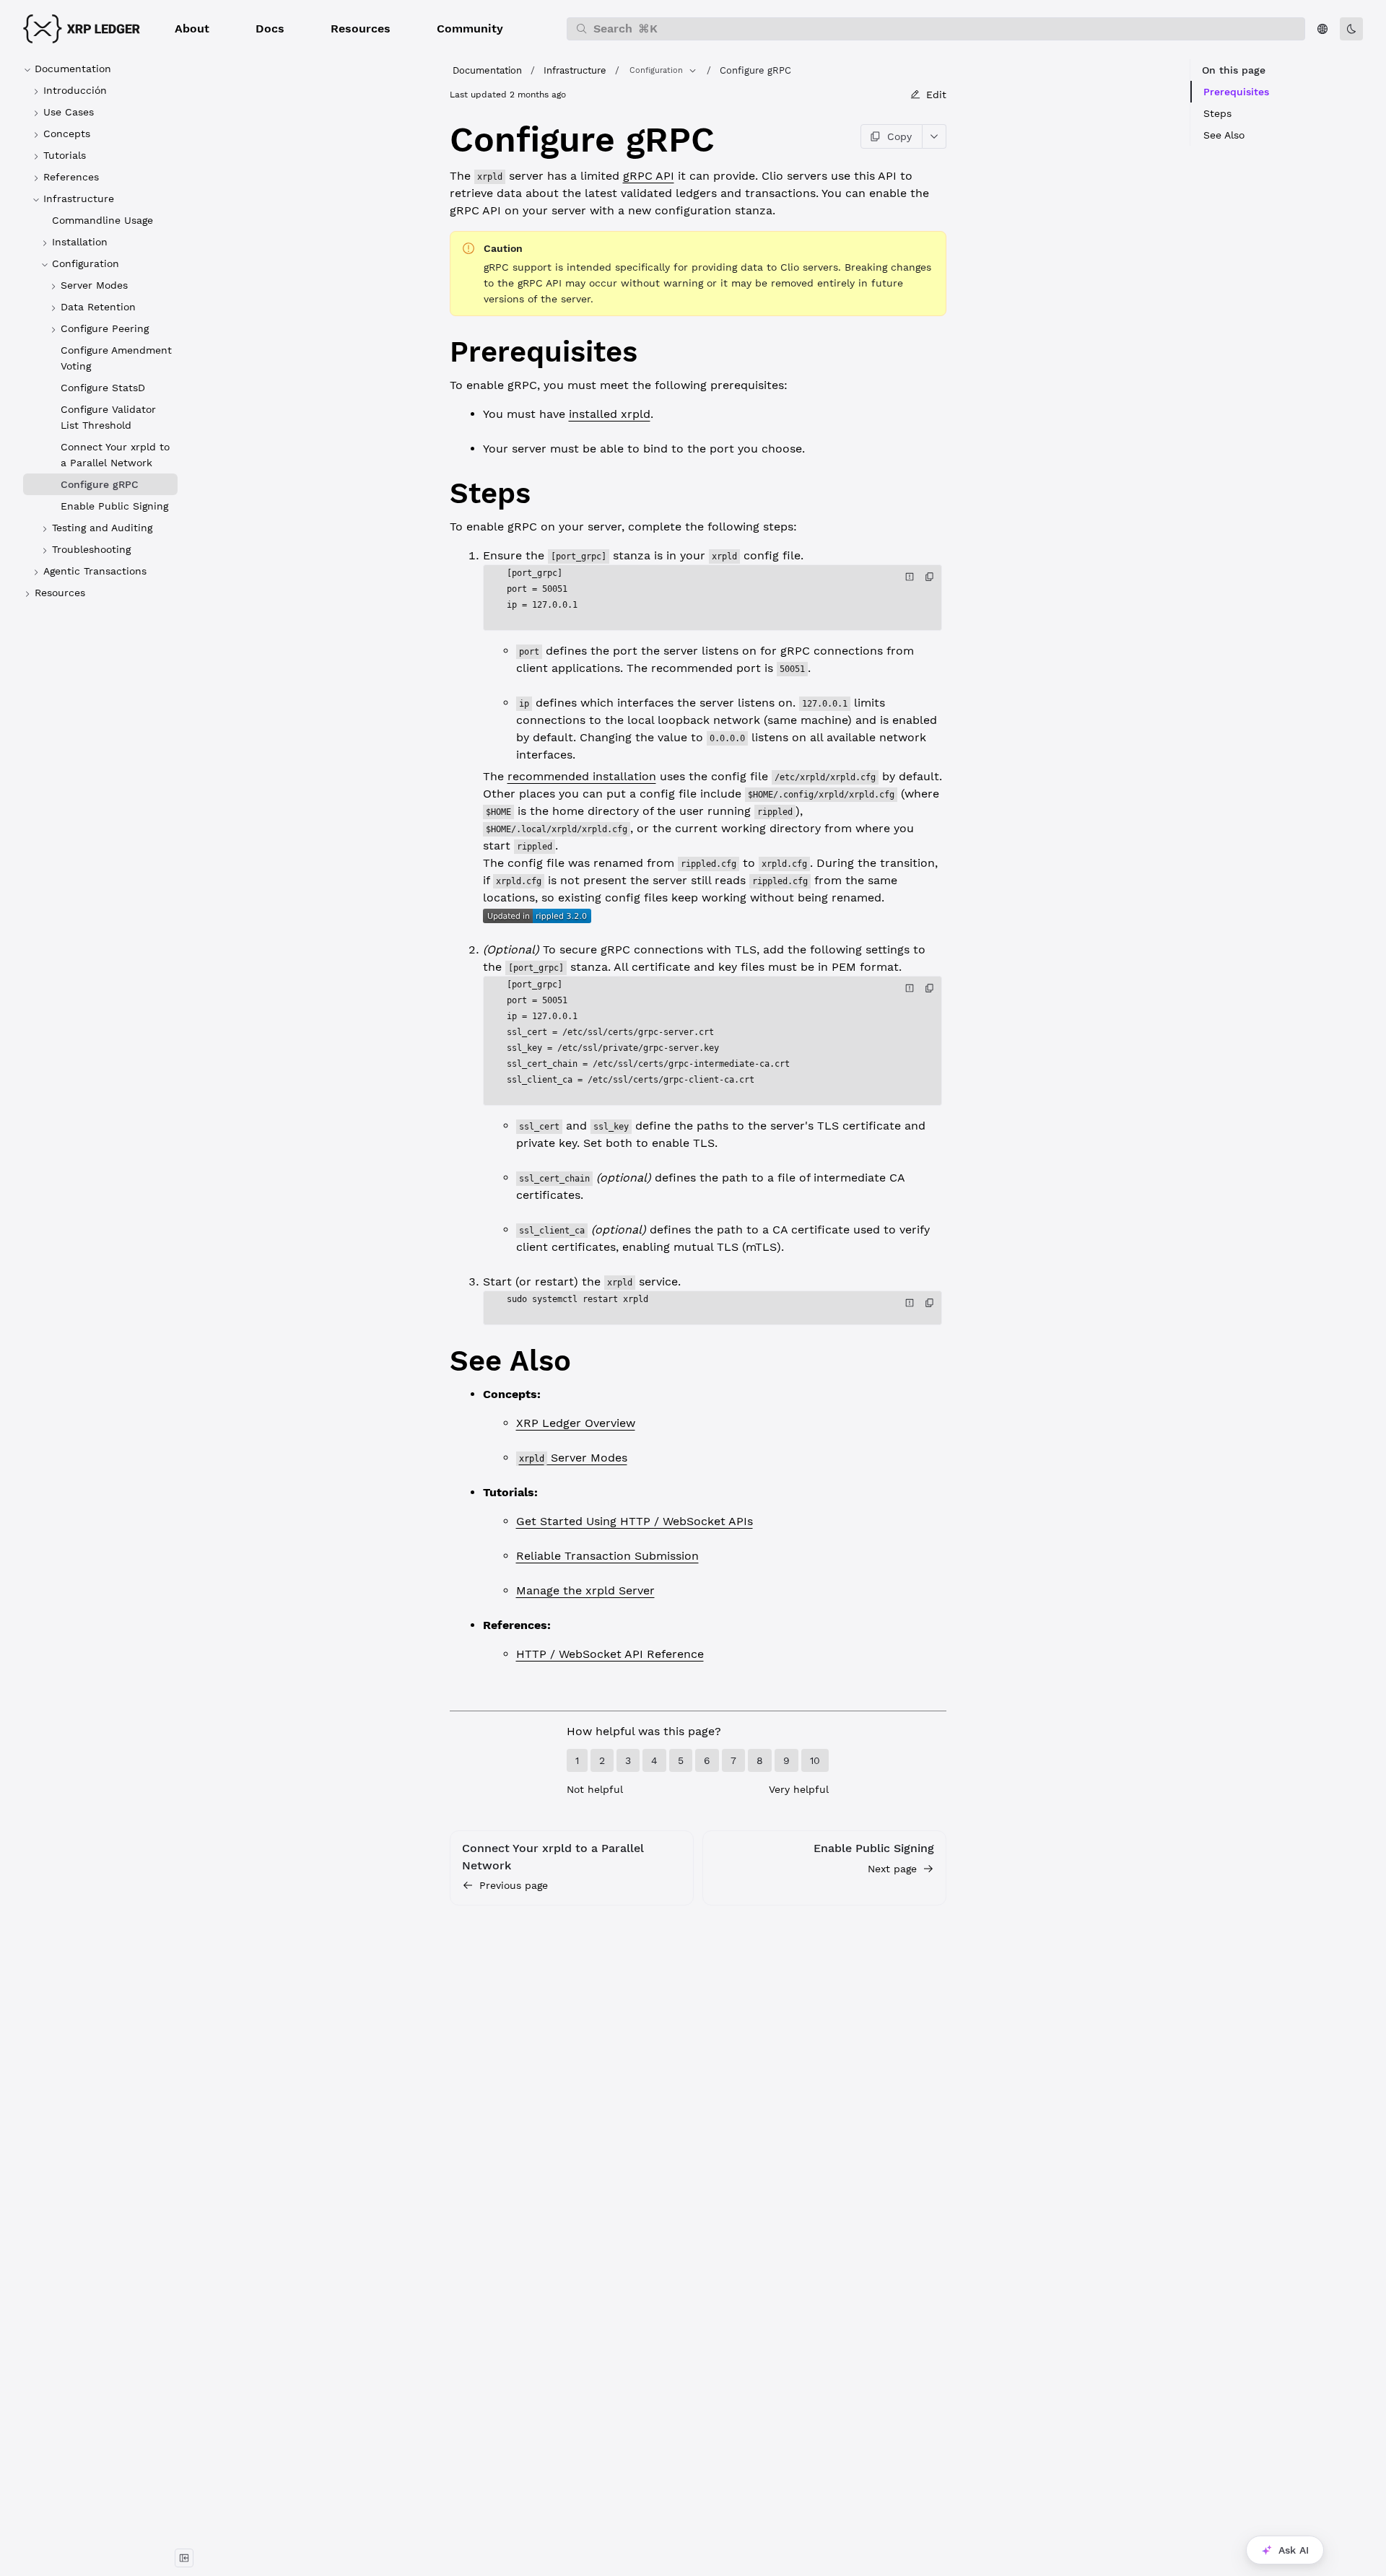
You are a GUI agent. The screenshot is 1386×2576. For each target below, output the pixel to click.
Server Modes (573, 1458)
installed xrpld (610, 414)
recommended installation (582, 776)
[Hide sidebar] (184, 2558)
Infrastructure (575, 70)
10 (815, 1760)
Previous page (514, 1885)
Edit (936, 95)
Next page (892, 1869)
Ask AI (1294, 2550)
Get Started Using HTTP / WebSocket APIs (635, 1521)
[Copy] (930, 577)
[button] (192, 29)
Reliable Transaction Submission (607, 1556)
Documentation (487, 70)
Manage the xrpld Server (585, 1590)
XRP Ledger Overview (576, 1423)
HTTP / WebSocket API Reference (610, 1654)
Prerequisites (1236, 92)
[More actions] (934, 136)
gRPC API (649, 176)
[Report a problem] (910, 577)
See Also (1224, 135)
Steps (1217, 113)
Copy (899, 136)
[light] (1351, 29)
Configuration (656, 70)
